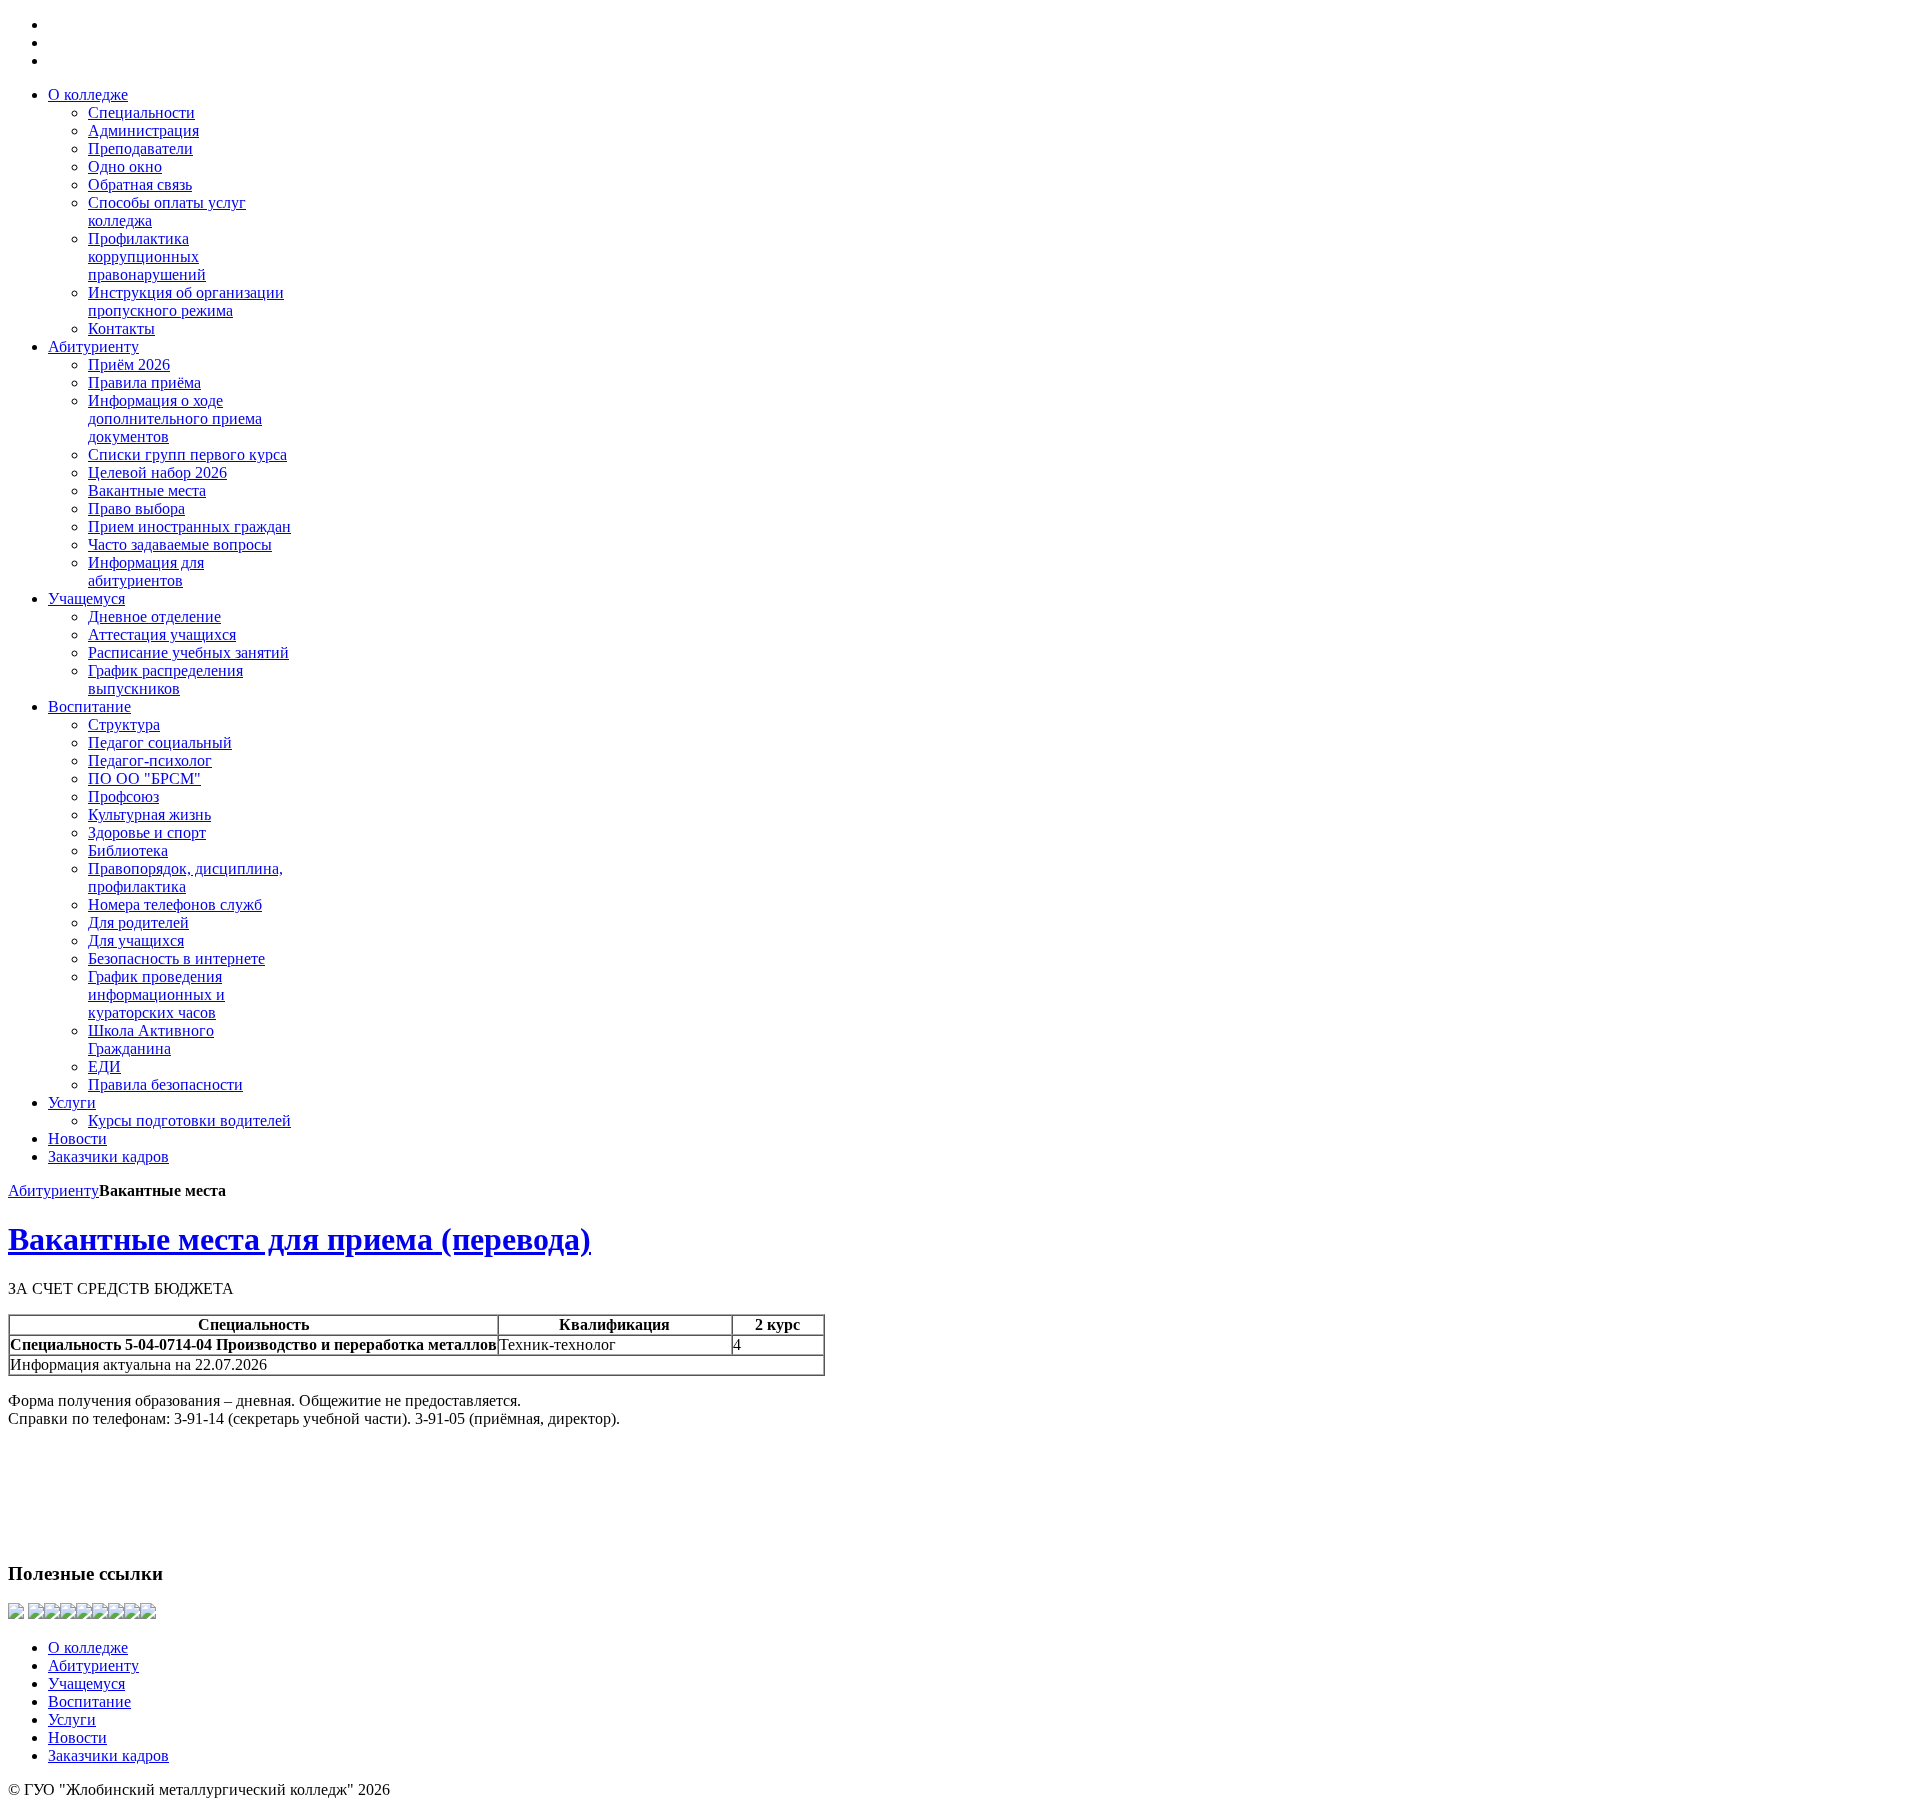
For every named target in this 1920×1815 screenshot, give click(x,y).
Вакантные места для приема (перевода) (299, 1239)
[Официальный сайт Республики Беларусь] (84, 1613)
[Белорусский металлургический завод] (16, 1613)
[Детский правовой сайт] (116, 1613)
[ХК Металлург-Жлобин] (148, 1613)
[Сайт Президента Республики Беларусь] (36, 1613)
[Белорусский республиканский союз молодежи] (68, 1613)
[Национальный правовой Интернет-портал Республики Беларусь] (100, 1613)
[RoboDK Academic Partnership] (132, 1613)
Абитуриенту (53, 1190)
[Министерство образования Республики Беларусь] (52, 1613)
